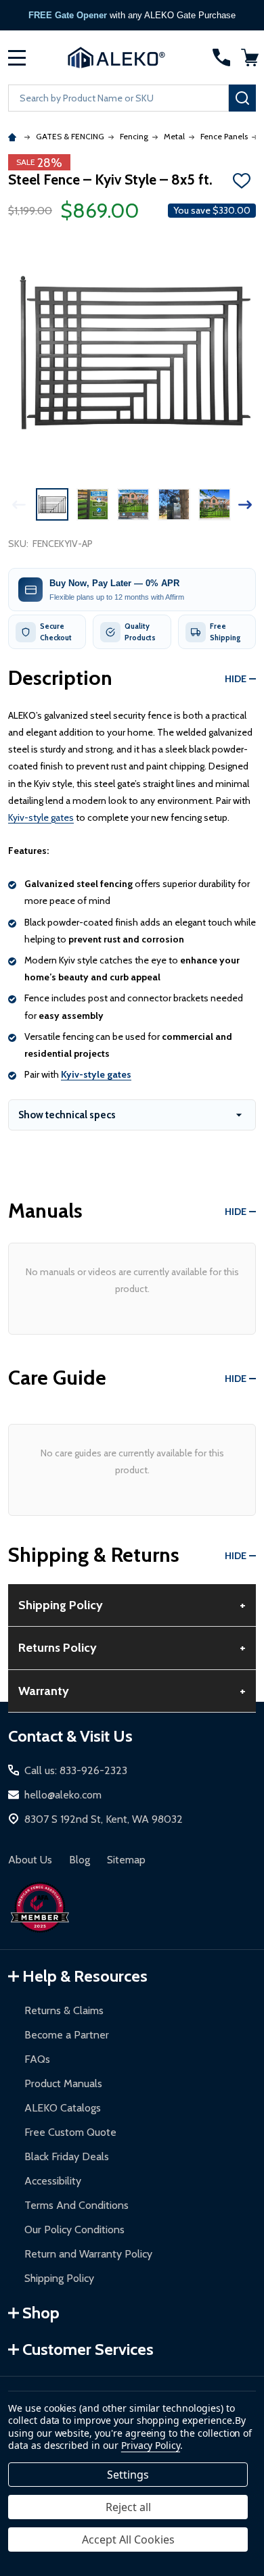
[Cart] (250, 57)
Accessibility (53, 2181)
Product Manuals (63, 2083)
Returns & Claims (64, 2010)
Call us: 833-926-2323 (76, 1770)
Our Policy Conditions (74, 2229)
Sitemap (126, 1860)
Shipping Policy (59, 2278)
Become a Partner (67, 2035)
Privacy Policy (151, 2445)
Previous (19, 505)
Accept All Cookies (128, 2539)
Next (245, 505)
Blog (80, 1860)
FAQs (37, 2059)
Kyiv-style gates (41, 817)
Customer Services (88, 2349)
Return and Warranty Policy (88, 2254)
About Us (30, 1860)
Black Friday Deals (67, 2156)
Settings (128, 2475)
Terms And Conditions (76, 2205)
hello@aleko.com (63, 1795)
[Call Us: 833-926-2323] (221, 57)
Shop (41, 2313)
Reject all (128, 2507)
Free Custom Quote (70, 2132)
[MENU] (17, 57)
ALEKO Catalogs (63, 2108)
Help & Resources (85, 1976)
